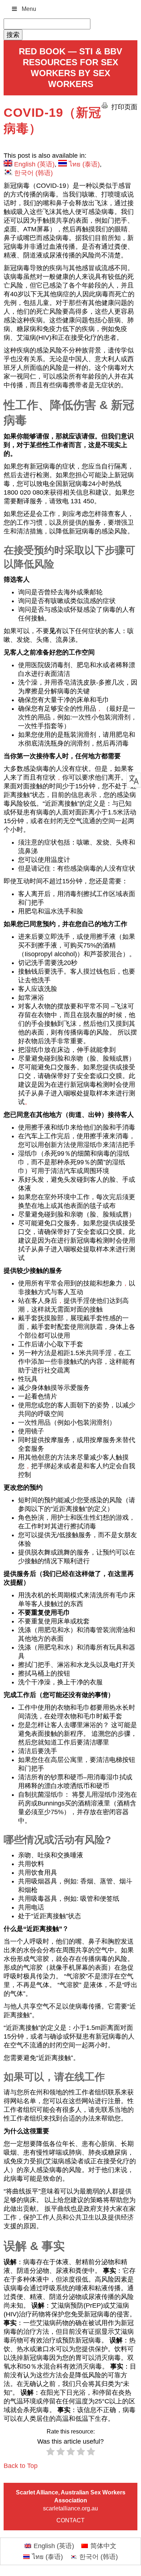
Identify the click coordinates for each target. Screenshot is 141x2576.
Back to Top (21, 2466)
